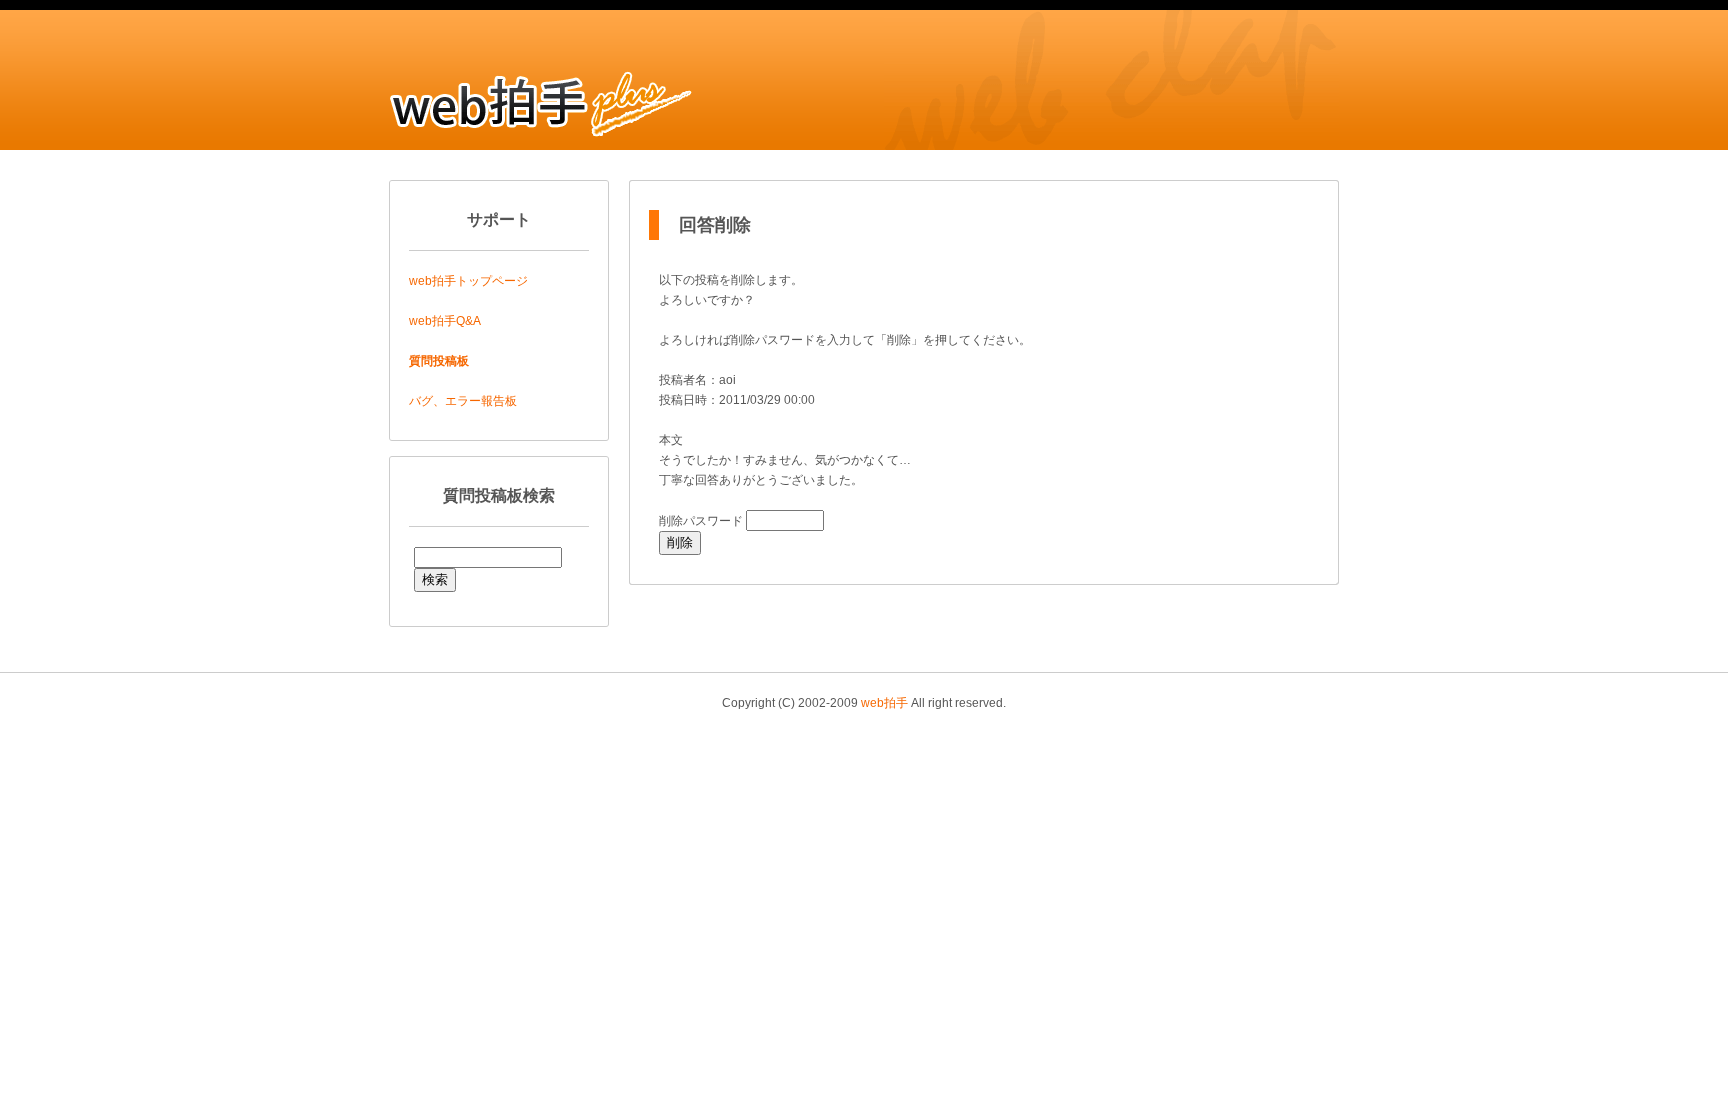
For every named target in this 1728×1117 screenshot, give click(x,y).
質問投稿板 (439, 361)
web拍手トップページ (468, 281)
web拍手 (884, 703)
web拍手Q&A (445, 321)
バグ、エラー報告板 (463, 401)
